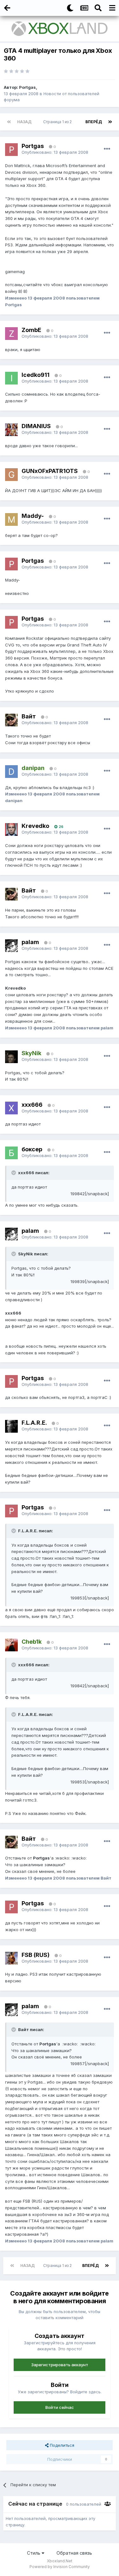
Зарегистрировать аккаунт (60, 2365)
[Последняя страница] (110, 122)
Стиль (34, 2553)
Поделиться (61, 2445)
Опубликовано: (55, 152)
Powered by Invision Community (60, 2567)
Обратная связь (74, 2553)
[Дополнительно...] (107, 149)
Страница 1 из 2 (58, 122)
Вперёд (94, 122)
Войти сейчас (60, 2407)
